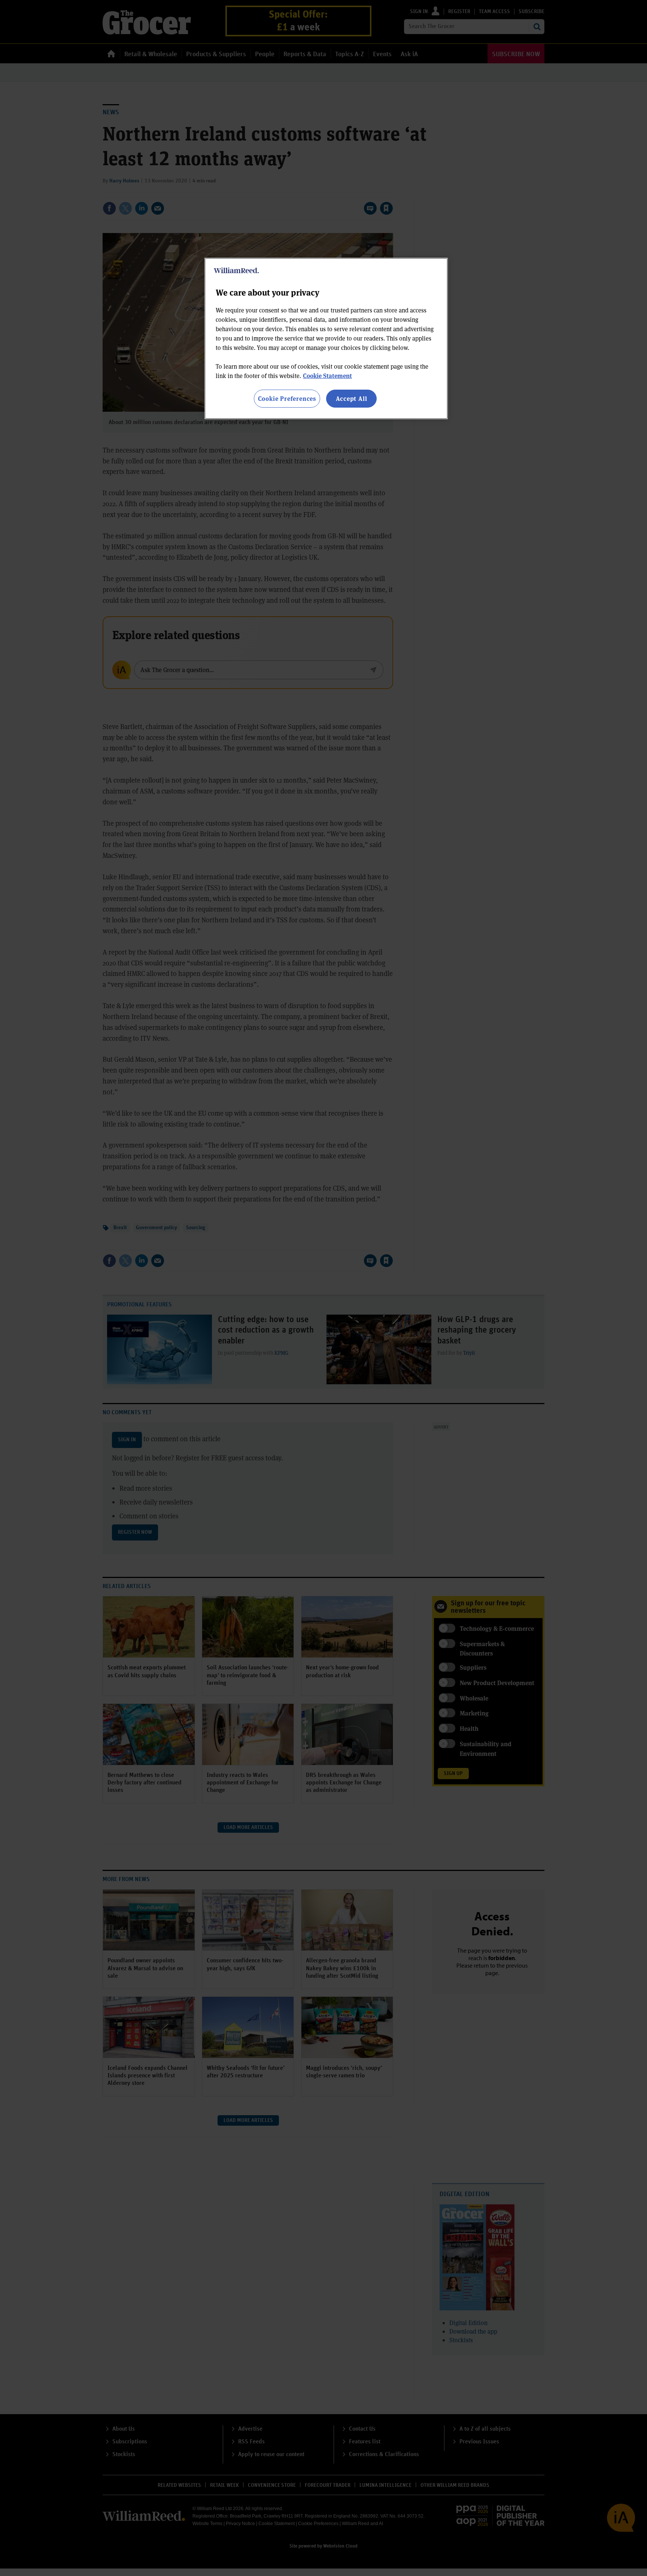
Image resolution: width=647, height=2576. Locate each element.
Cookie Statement (327, 376)
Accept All (352, 398)
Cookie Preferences (287, 398)
